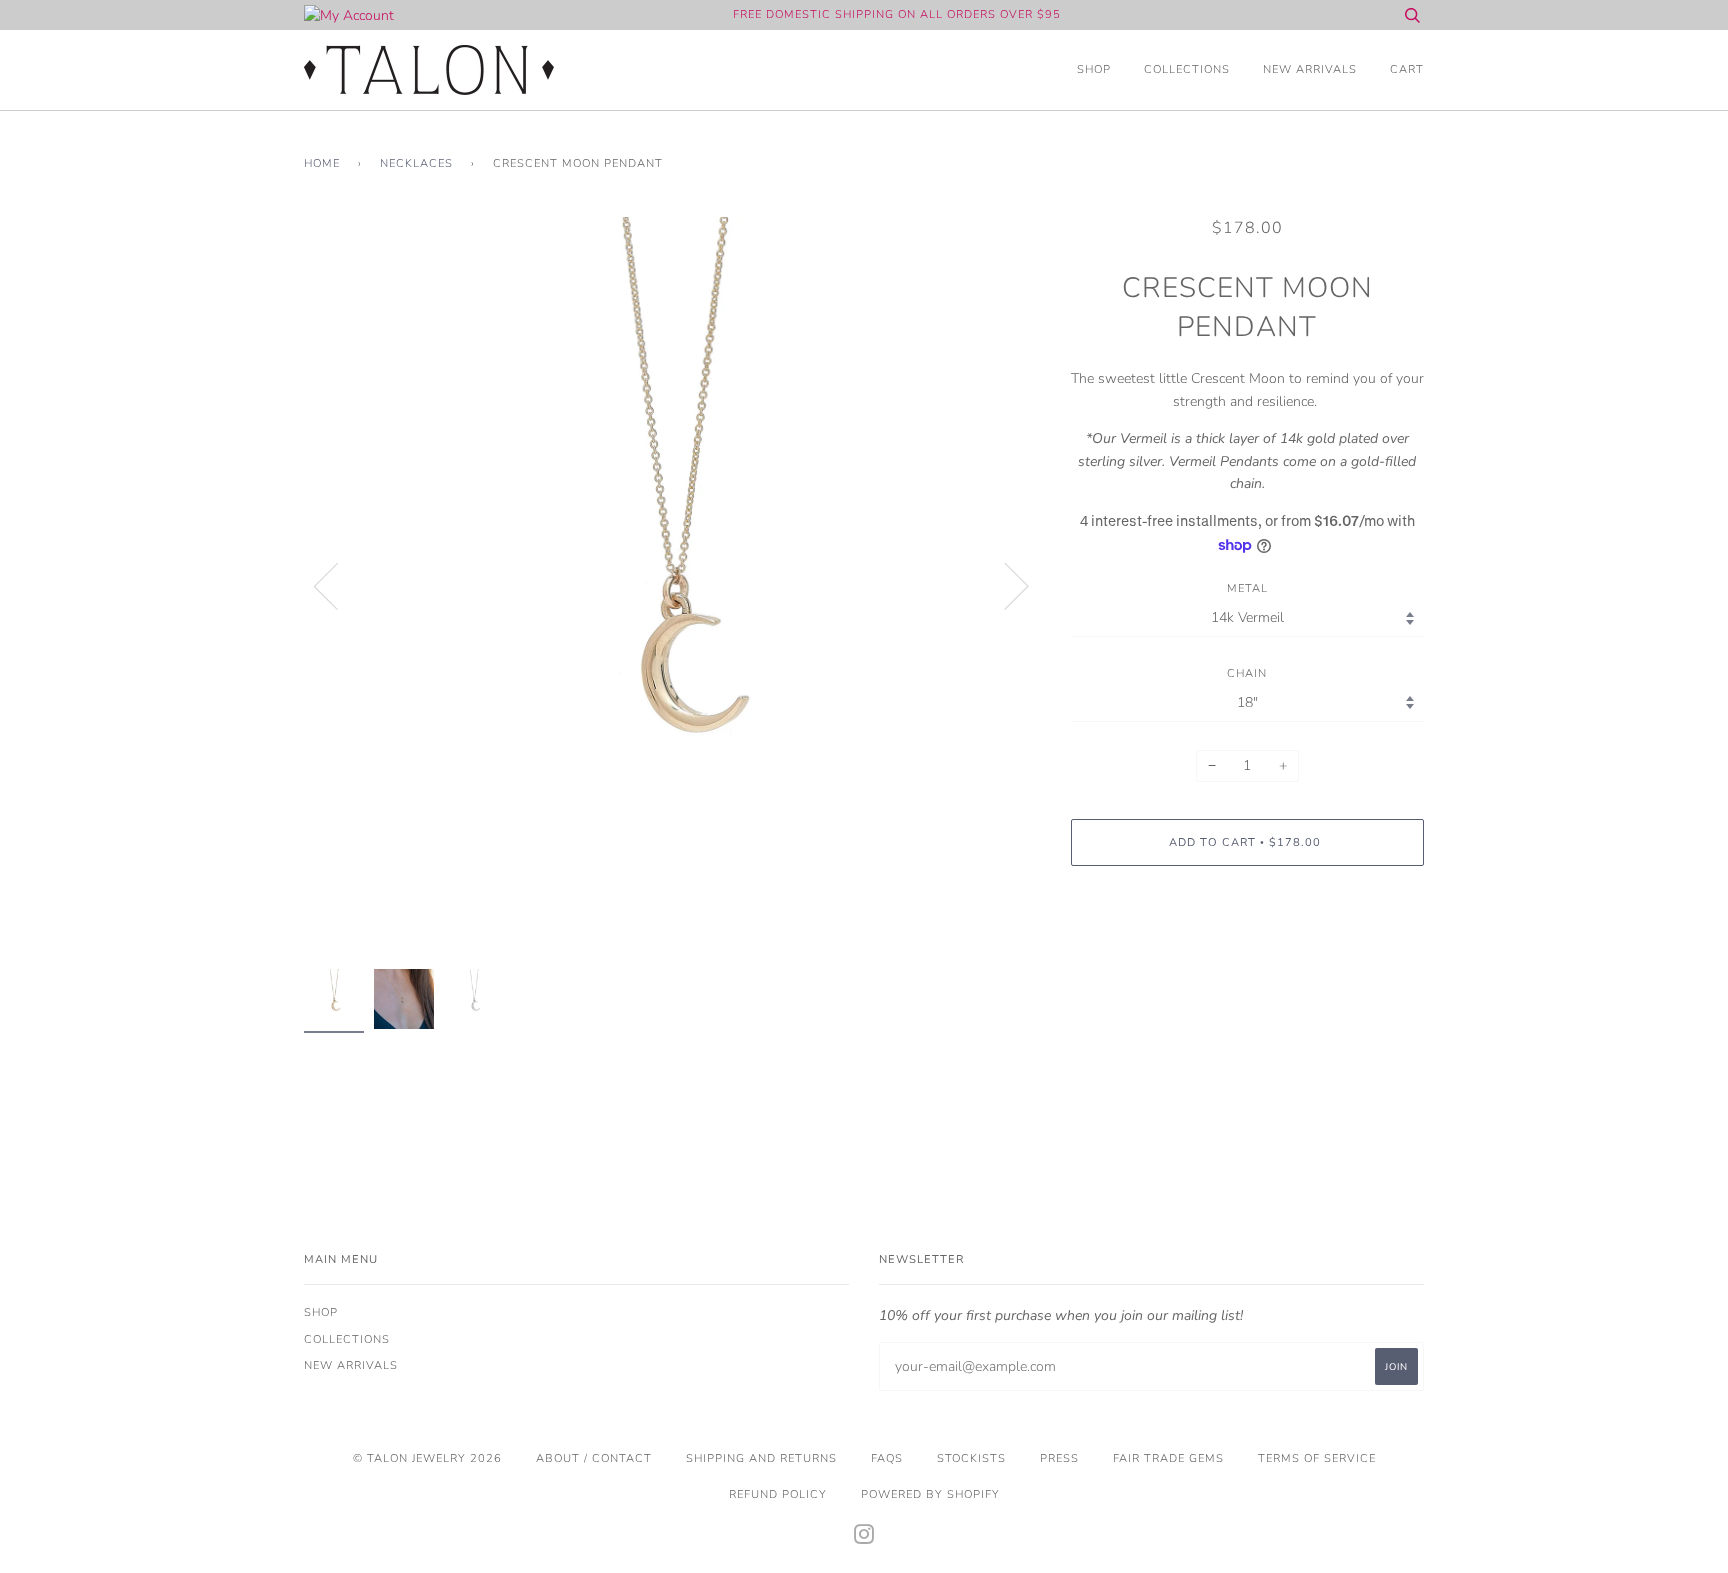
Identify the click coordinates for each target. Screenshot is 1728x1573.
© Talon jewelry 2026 (427, 1458)
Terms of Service (1317, 1458)
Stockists (971, 1458)
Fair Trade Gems (1168, 1458)
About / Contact (594, 1458)
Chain (1247, 673)
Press (1059, 1458)
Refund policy (778, 1494)
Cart (1407, 69)
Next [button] (1004, 585)
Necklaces (416, 163)
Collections (1187, 69)
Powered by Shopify (930, 1494)
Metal (1247, 588)
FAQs (887, 1458)
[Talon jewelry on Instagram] (864, 1538)
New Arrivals (1310, 69)
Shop (1094, 69)
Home (322, 163)
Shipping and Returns (761, 1458)
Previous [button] (338, 585)
